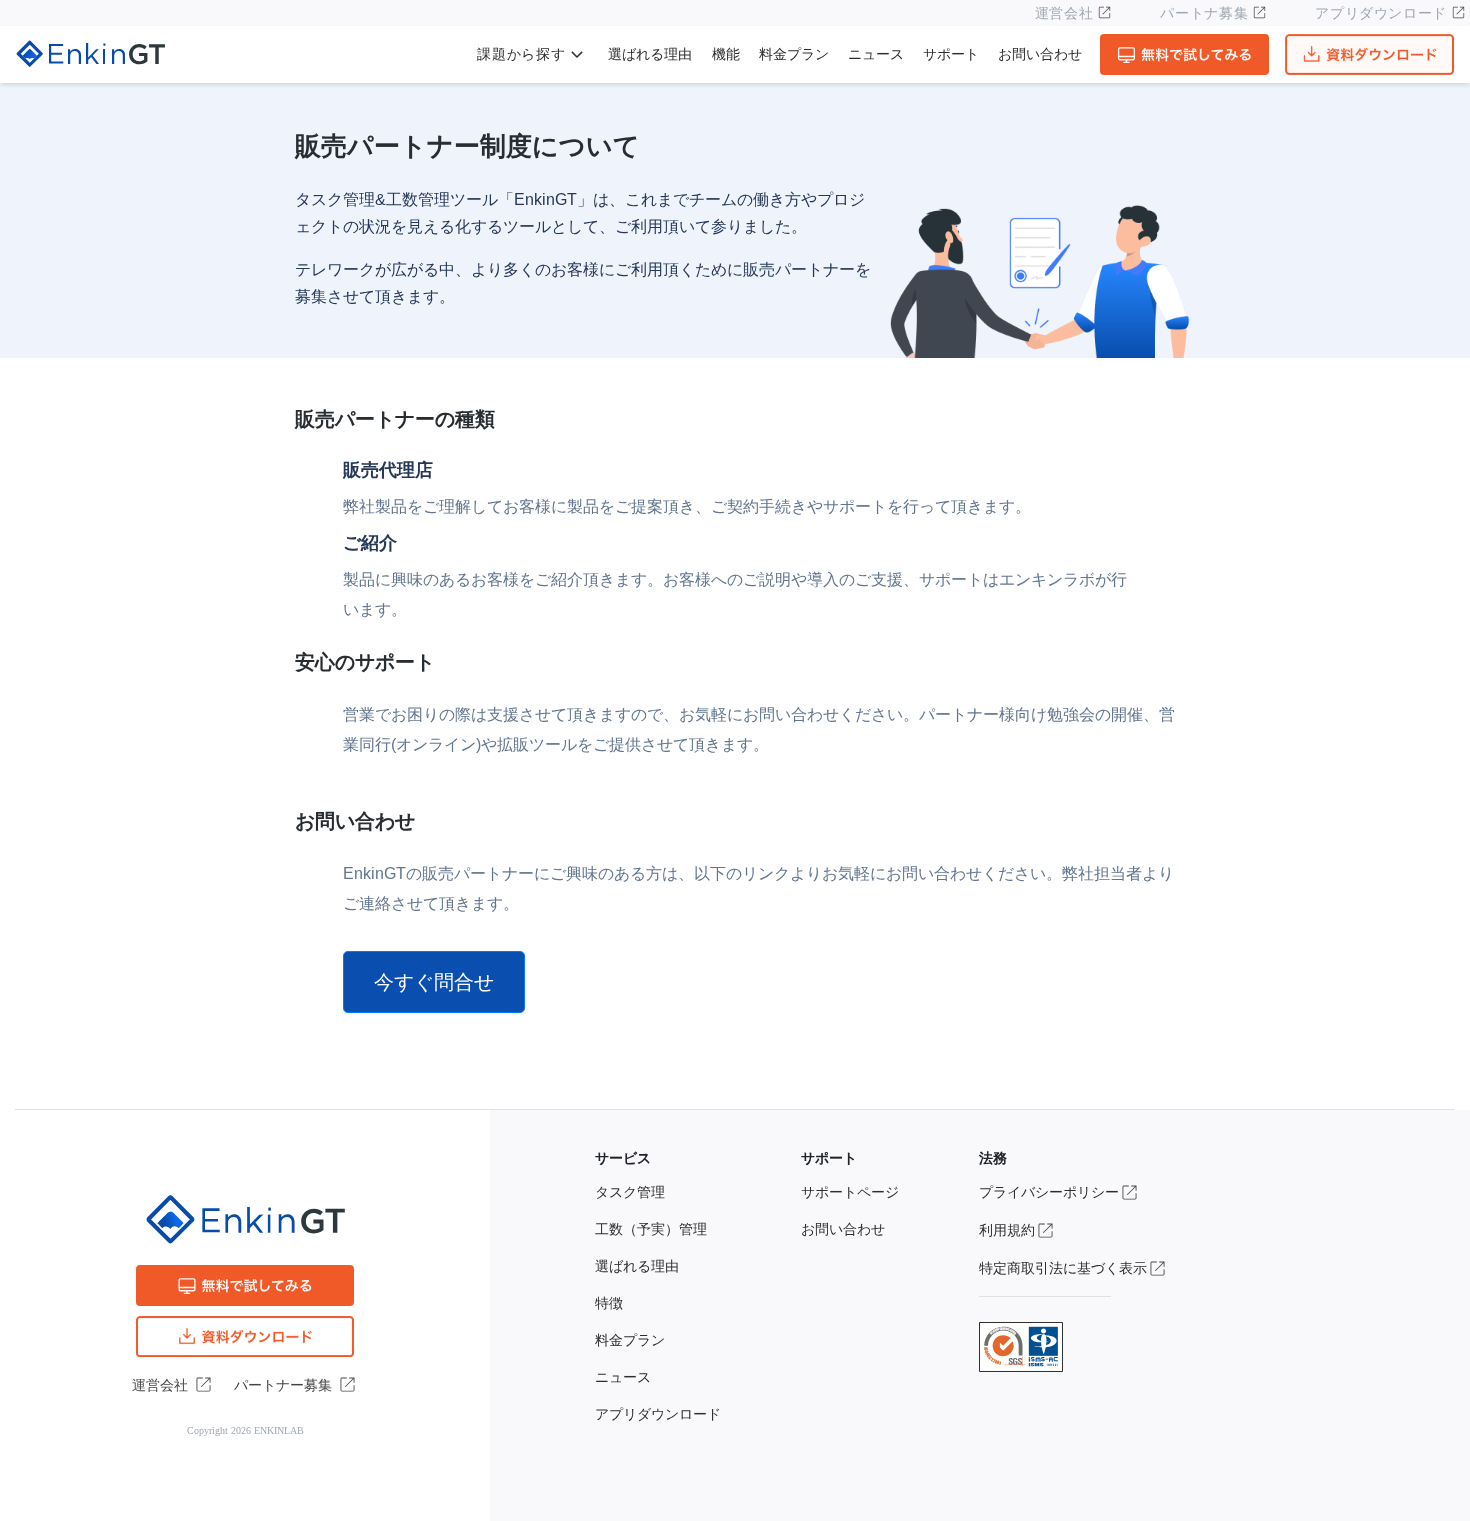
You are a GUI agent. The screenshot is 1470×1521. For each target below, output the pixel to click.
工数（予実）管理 (651, 1229)
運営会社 (1064, 13)
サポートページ (850, 1192)
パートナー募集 (283, 1385)
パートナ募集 (1204, 13)
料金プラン (794, 54)
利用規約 (1007, 1230)
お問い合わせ (1040, 54)
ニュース (876, 54)
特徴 (609, 1303)
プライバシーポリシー (1049, 1192)
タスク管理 (630, 1192)
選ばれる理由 (650, 54)
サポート (951, 54)
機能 (726, 54)
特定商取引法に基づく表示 (1063, 1268)
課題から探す (521, 55)
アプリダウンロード (1381, 13)
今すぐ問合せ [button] (434, 982)
